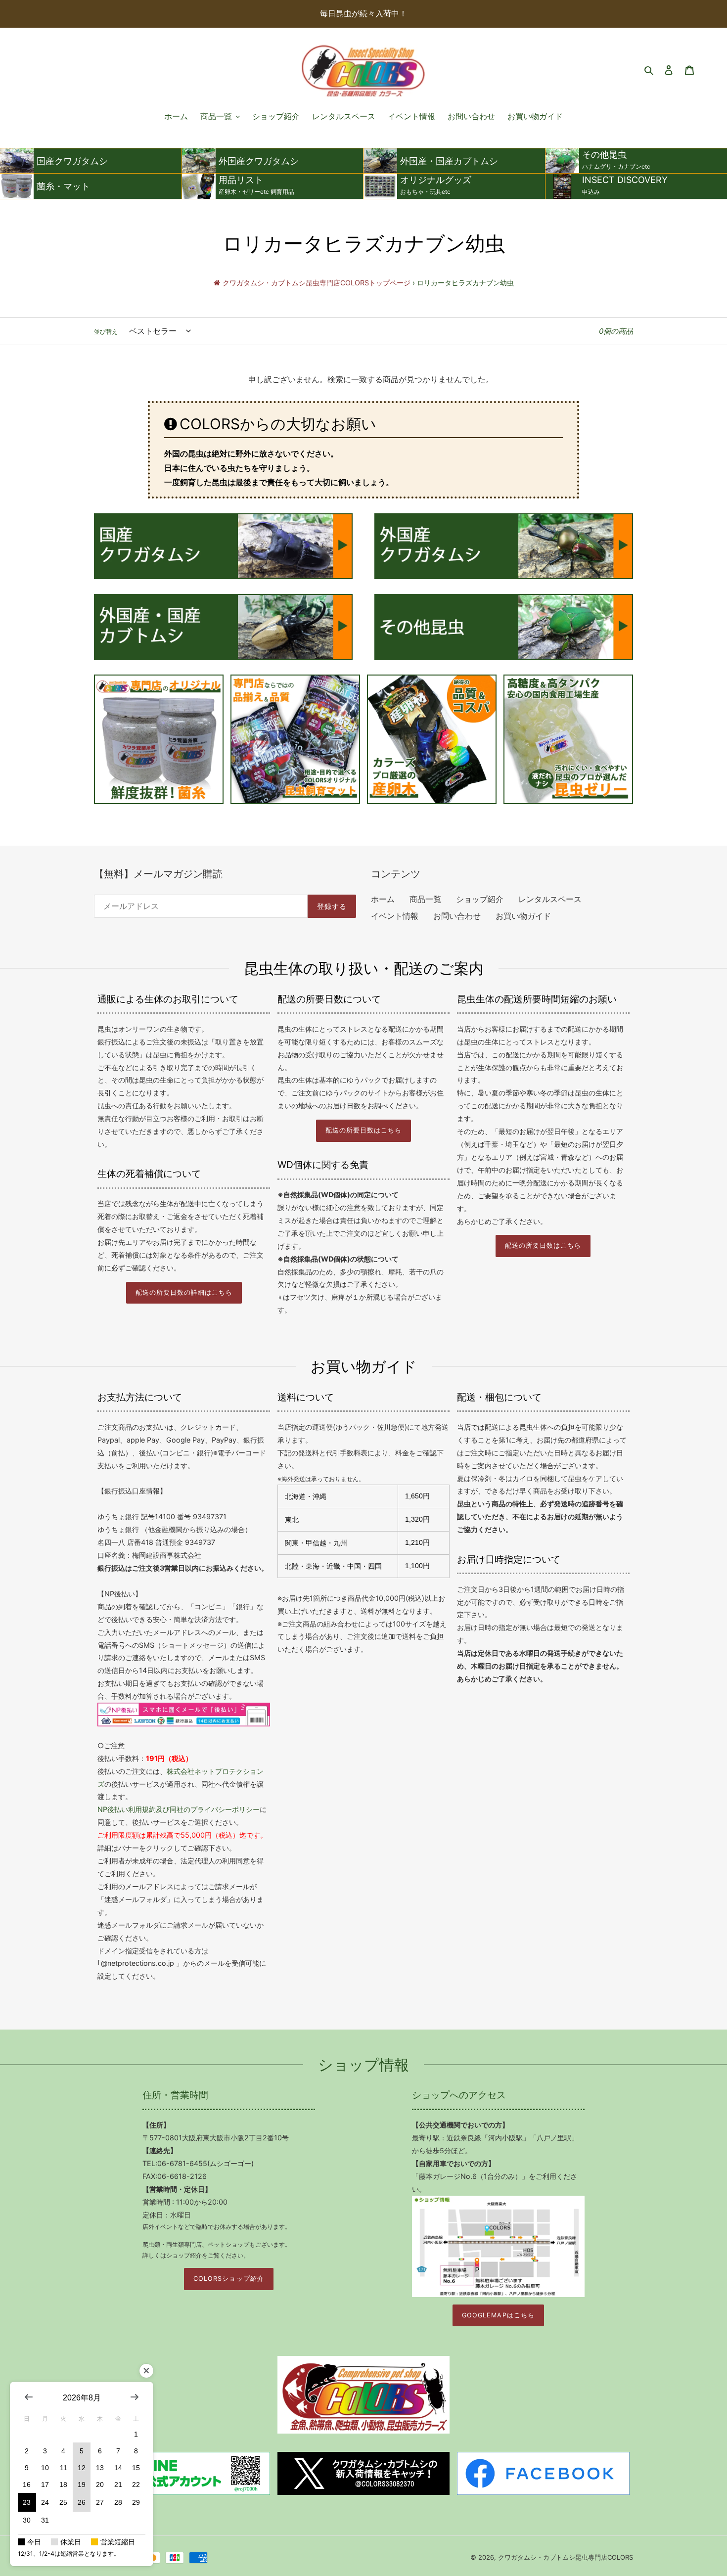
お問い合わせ (457, 916)
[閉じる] (146, 2371)
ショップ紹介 (480, 899)
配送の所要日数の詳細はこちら (184, 1292)
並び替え (106, 332)
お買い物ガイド (523, 916)
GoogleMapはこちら (498, 2315)
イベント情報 (395, 916)
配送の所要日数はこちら (363, 1130)
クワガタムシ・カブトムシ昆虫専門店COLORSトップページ (317, 283)
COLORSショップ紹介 (228, 2279)
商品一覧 (425, 899)
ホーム (383, 899)
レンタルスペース (550, 899)
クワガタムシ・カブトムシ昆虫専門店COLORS (566, 2557)
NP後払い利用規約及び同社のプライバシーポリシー (179, 1809)
